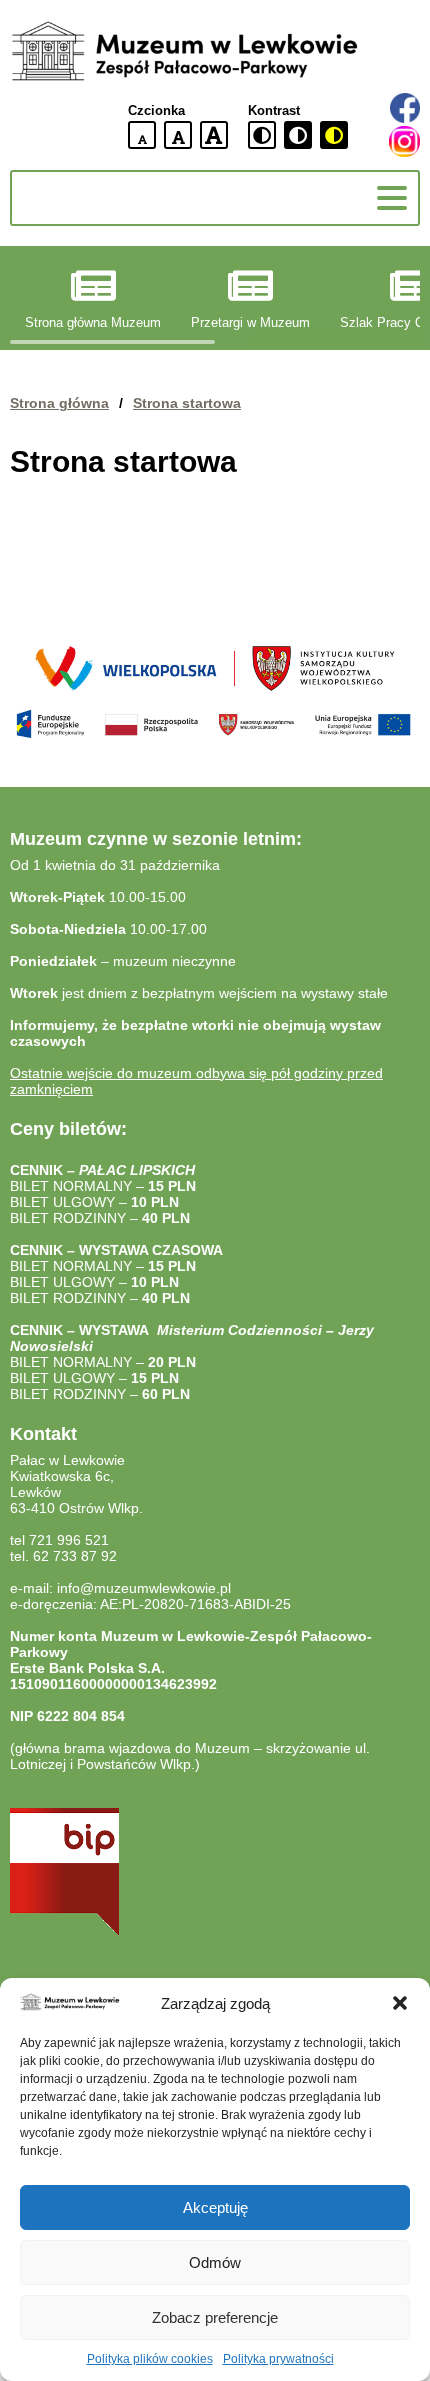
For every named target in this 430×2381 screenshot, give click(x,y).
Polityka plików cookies (150, 2359)
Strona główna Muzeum (93, 323)
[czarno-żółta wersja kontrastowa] (334, 135)
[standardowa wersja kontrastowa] (262, 135)
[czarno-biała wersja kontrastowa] (298, 135)
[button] (400, 2003)
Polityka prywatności (278, 2359)
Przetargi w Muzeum (250, 323)
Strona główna (59, 403)
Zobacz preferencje (215, 2317)
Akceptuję (215, 2207)
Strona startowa (187, 403)
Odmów (215, 2262)
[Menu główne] (392, 198)
